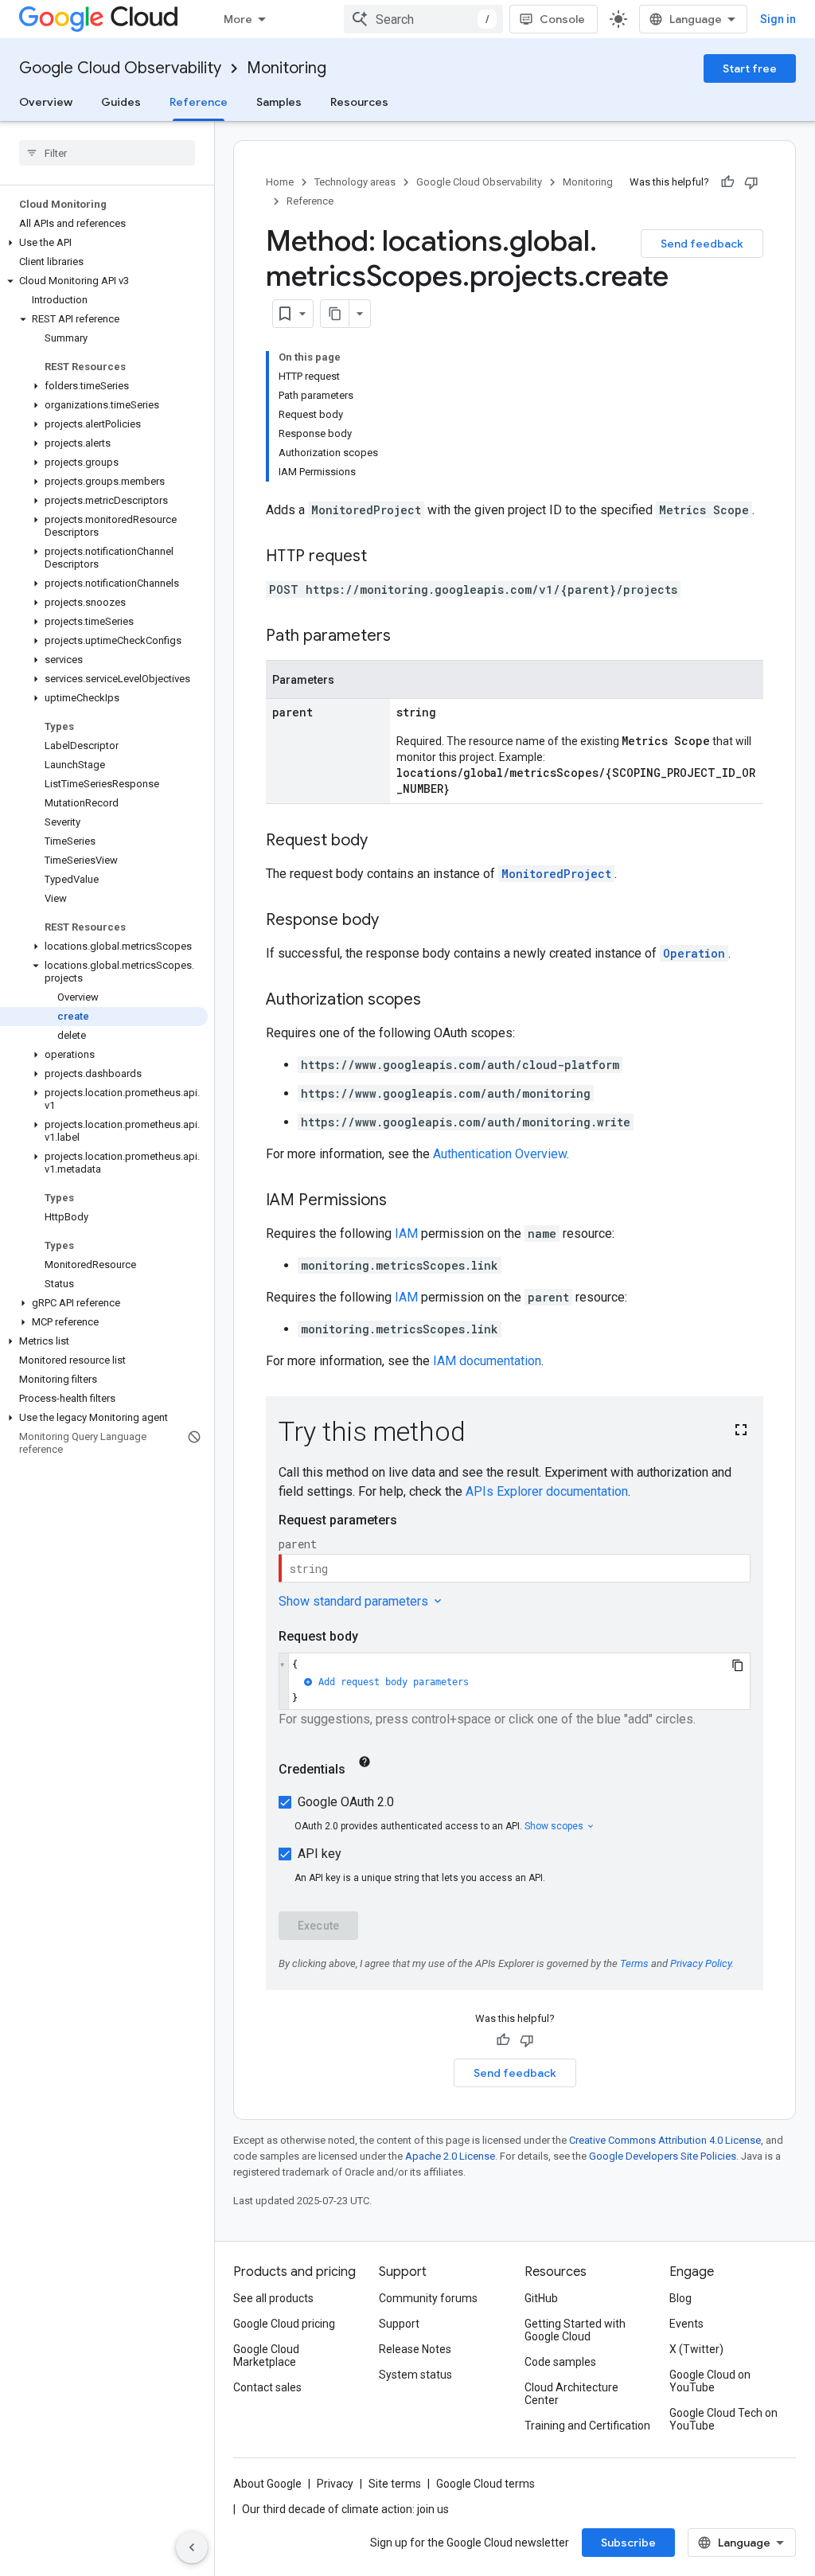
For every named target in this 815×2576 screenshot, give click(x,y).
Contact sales (267, 2387)
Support (399, 2324)
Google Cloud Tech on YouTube (723, 2419)
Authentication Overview (500, 1154)
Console (562, 19)
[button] (104, 243)
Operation (694, 953)
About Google (267, 2484)
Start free (750, 68)
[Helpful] (727, 182)
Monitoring (287, 68)
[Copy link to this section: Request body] (384, 841)
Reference (199, 102)
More (238, 19)
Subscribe (628, 2543)
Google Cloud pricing (284, 2324)
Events (686, 2324)
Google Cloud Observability (120, 68)
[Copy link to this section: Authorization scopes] (437, 1001)
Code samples (560, 2362)
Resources (359, 102)
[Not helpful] (751, 182)
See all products (273, 2298)
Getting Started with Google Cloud (575, 2330)
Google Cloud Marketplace (266, 2355)
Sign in (778, 19)
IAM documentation (487, 1361)
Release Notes (415, 2349)
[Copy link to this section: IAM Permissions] (403, 1201)
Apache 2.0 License (450, 2156)
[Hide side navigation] (192, 2547)
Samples (279, 102)
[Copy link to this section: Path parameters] (407, 637)
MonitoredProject (556, 874)
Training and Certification (587, 2426)
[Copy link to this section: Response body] (395, 921)
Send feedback (702, 244)
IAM (406, 1233)
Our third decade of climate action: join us (345, 2509)
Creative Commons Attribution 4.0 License (665, 2140)
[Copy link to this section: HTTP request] (383, 557)
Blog (680, 2298)
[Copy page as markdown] (335, 314)
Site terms (395, 2484)
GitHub (541, 2298)
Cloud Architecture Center (571, 2394)
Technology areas (355, 182)
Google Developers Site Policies (663, 2156)
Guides (121, 102)
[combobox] (423, 19)
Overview (46, 102)
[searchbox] (107, 153)
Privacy (335, 2484)
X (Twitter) (696, 2349)
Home (280, 182)
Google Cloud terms (485, 2484)
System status (415, 2375)
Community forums (428, 2298)
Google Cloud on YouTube (710, 2381)
